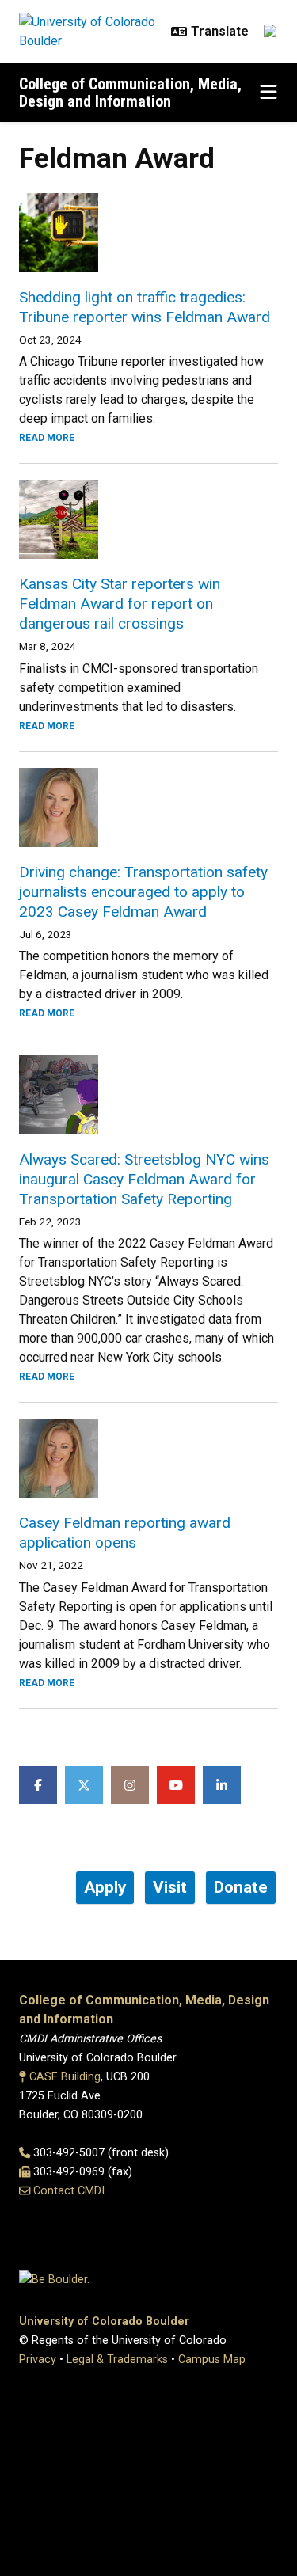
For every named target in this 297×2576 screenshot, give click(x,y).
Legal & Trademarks (117, 2359)
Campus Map (212, 2359)
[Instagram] (130, 1785)
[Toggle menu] (268, 93)
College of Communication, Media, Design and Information (130, 93)
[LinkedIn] (222, 1785)
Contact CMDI (69, 2191)
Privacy (38, 2359)
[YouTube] (176, 1785)
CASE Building (65, 2077)
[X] (84, 1785)
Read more (47, 438)
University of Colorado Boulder (104, 2321)
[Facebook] (38, 1785)
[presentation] (148, 233)
